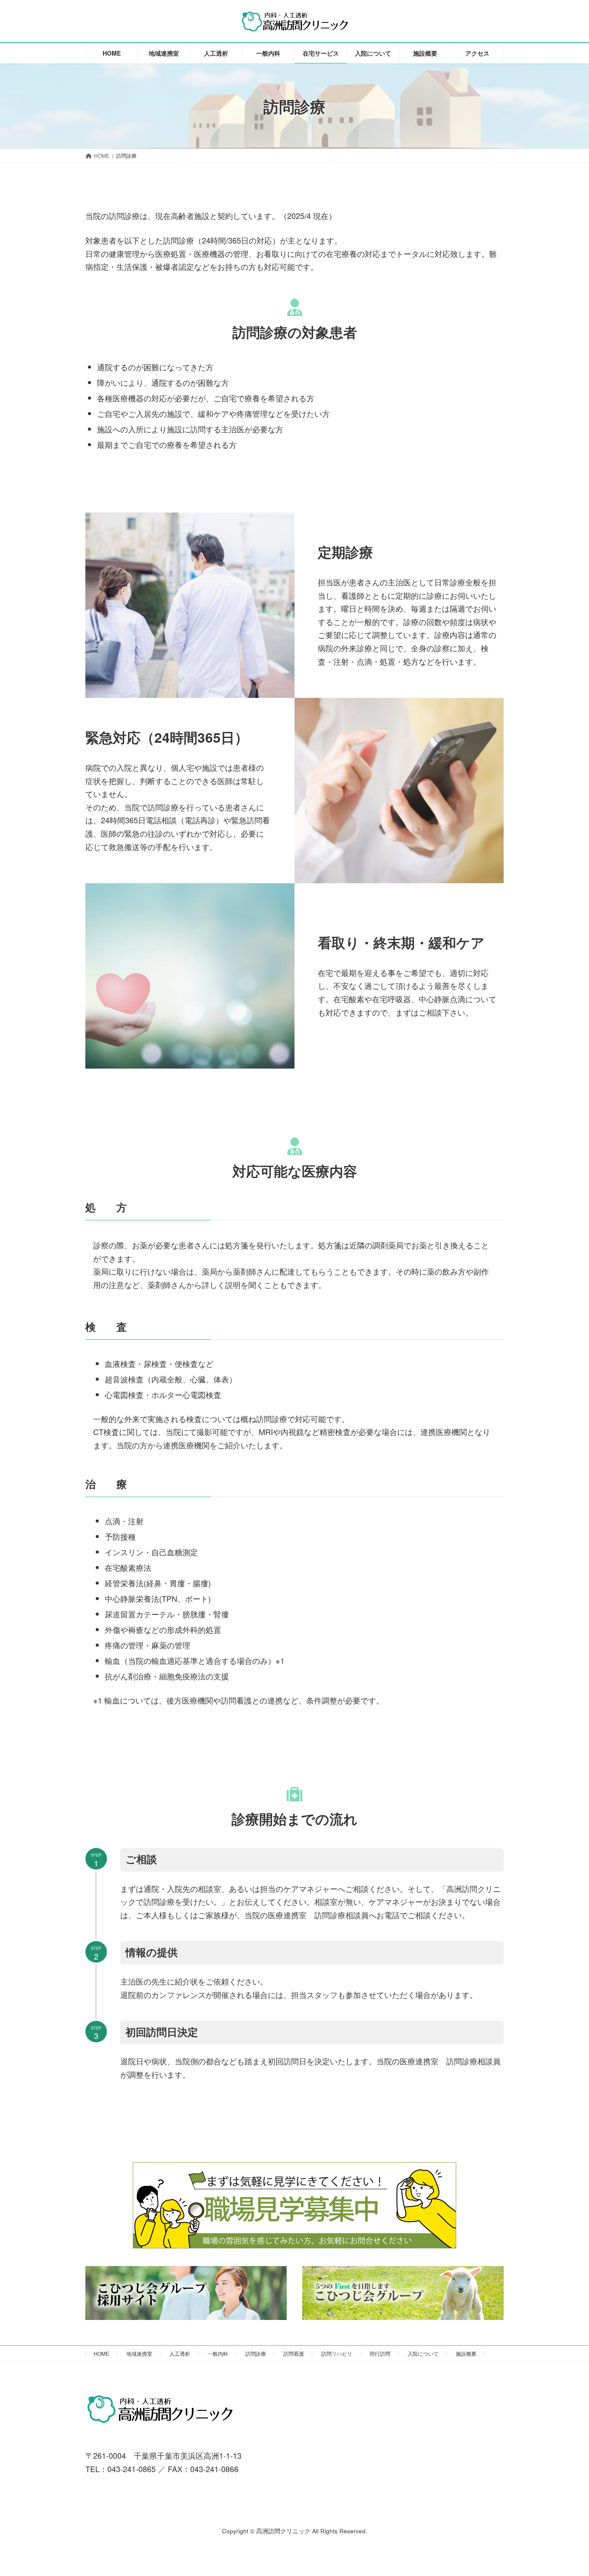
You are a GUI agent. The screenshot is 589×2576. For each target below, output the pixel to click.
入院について (423, 2353)
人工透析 (180, 2353)
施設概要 (466, 2353)
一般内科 (218, 2353)
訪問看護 (294, 2353)
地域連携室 (139, 2353)
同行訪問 (380, 2353)
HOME (101, 2353)
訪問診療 (256, 2353)
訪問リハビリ (337, 2353)
